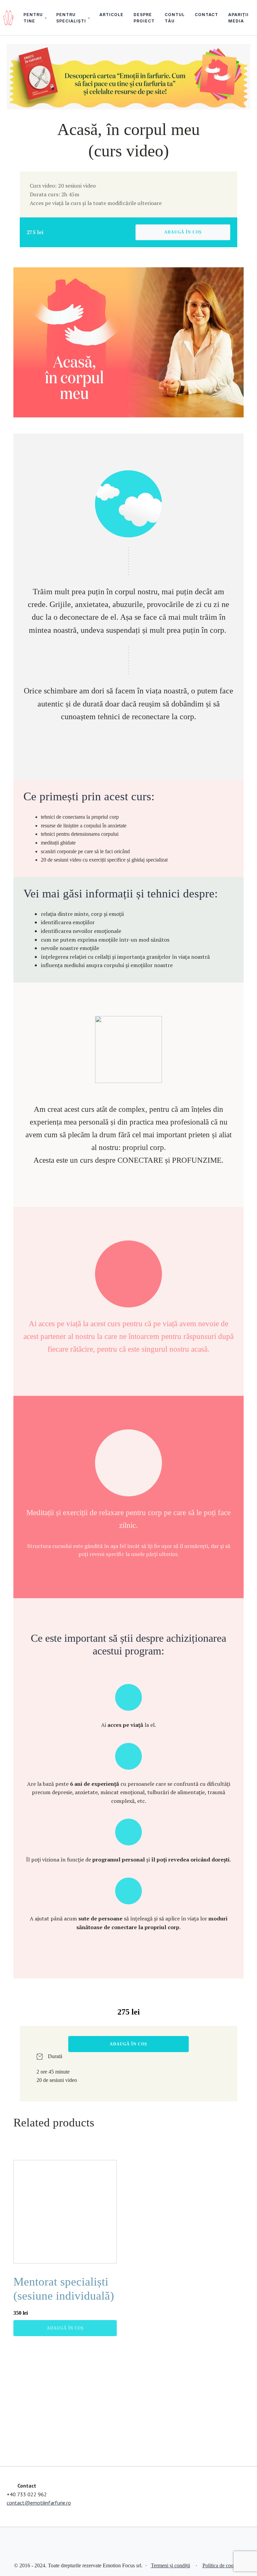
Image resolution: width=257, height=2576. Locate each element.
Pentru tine (33, 18)
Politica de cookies (222, 2565)
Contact (206, 15)
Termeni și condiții (170, 2565)
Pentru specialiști (71, 18)
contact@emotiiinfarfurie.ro (39, 2503)
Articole (111, 15)
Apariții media (238, 18)
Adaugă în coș (183, 232)
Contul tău (175, 18)
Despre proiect (144, 18)
